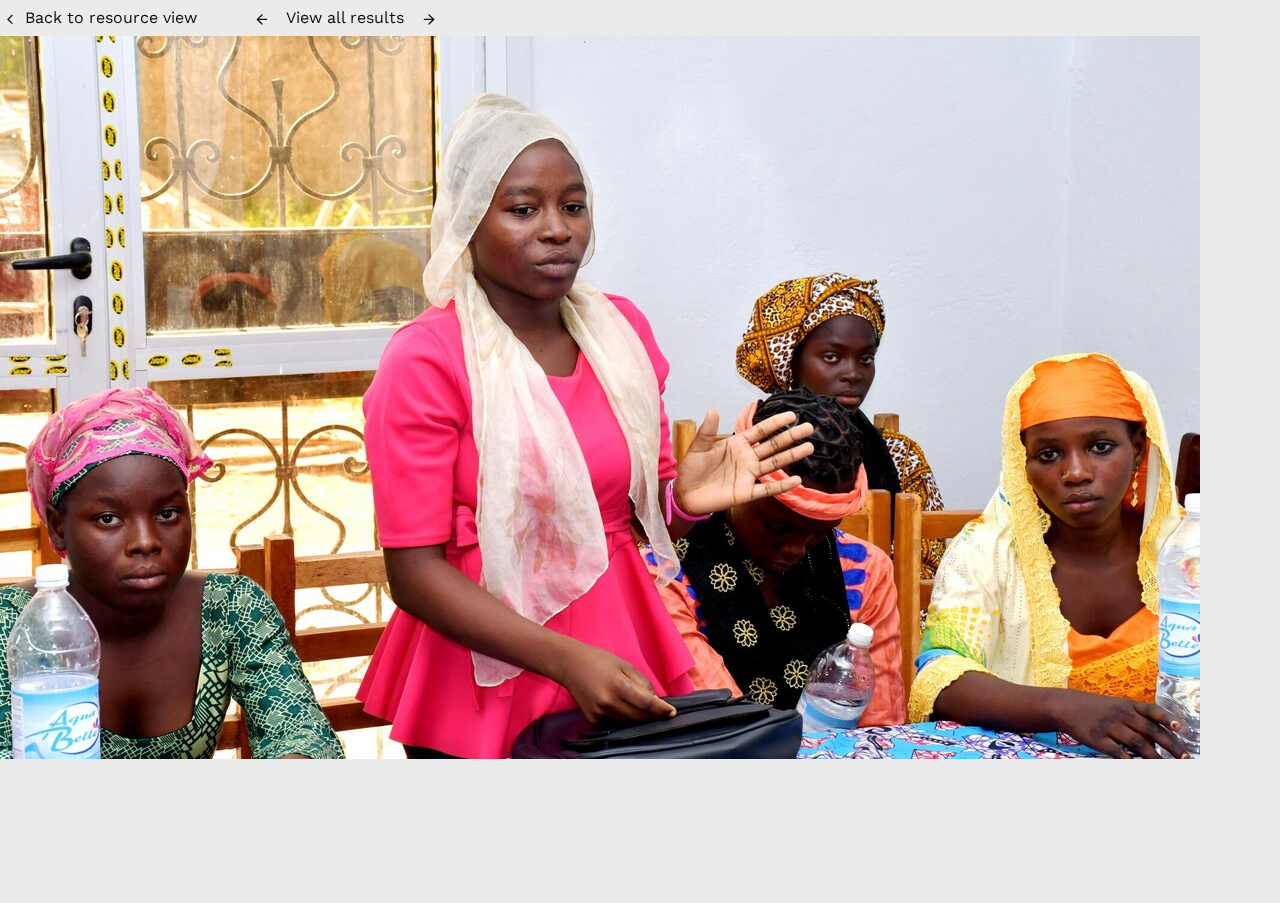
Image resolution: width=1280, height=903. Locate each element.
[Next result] (429, 19)
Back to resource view (111, 17)
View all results (345, 17)
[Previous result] (262, 19)
